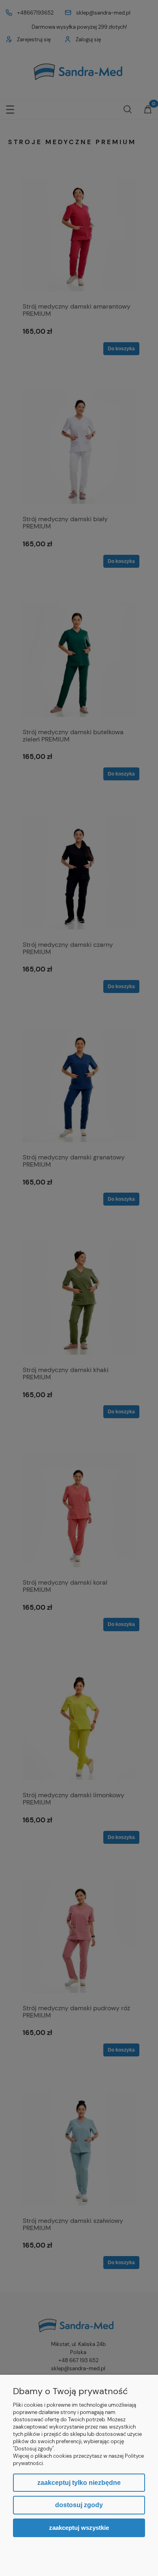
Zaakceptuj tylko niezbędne (79, 2483)
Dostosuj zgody (79, 2505)
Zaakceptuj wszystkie (79, 2528)
